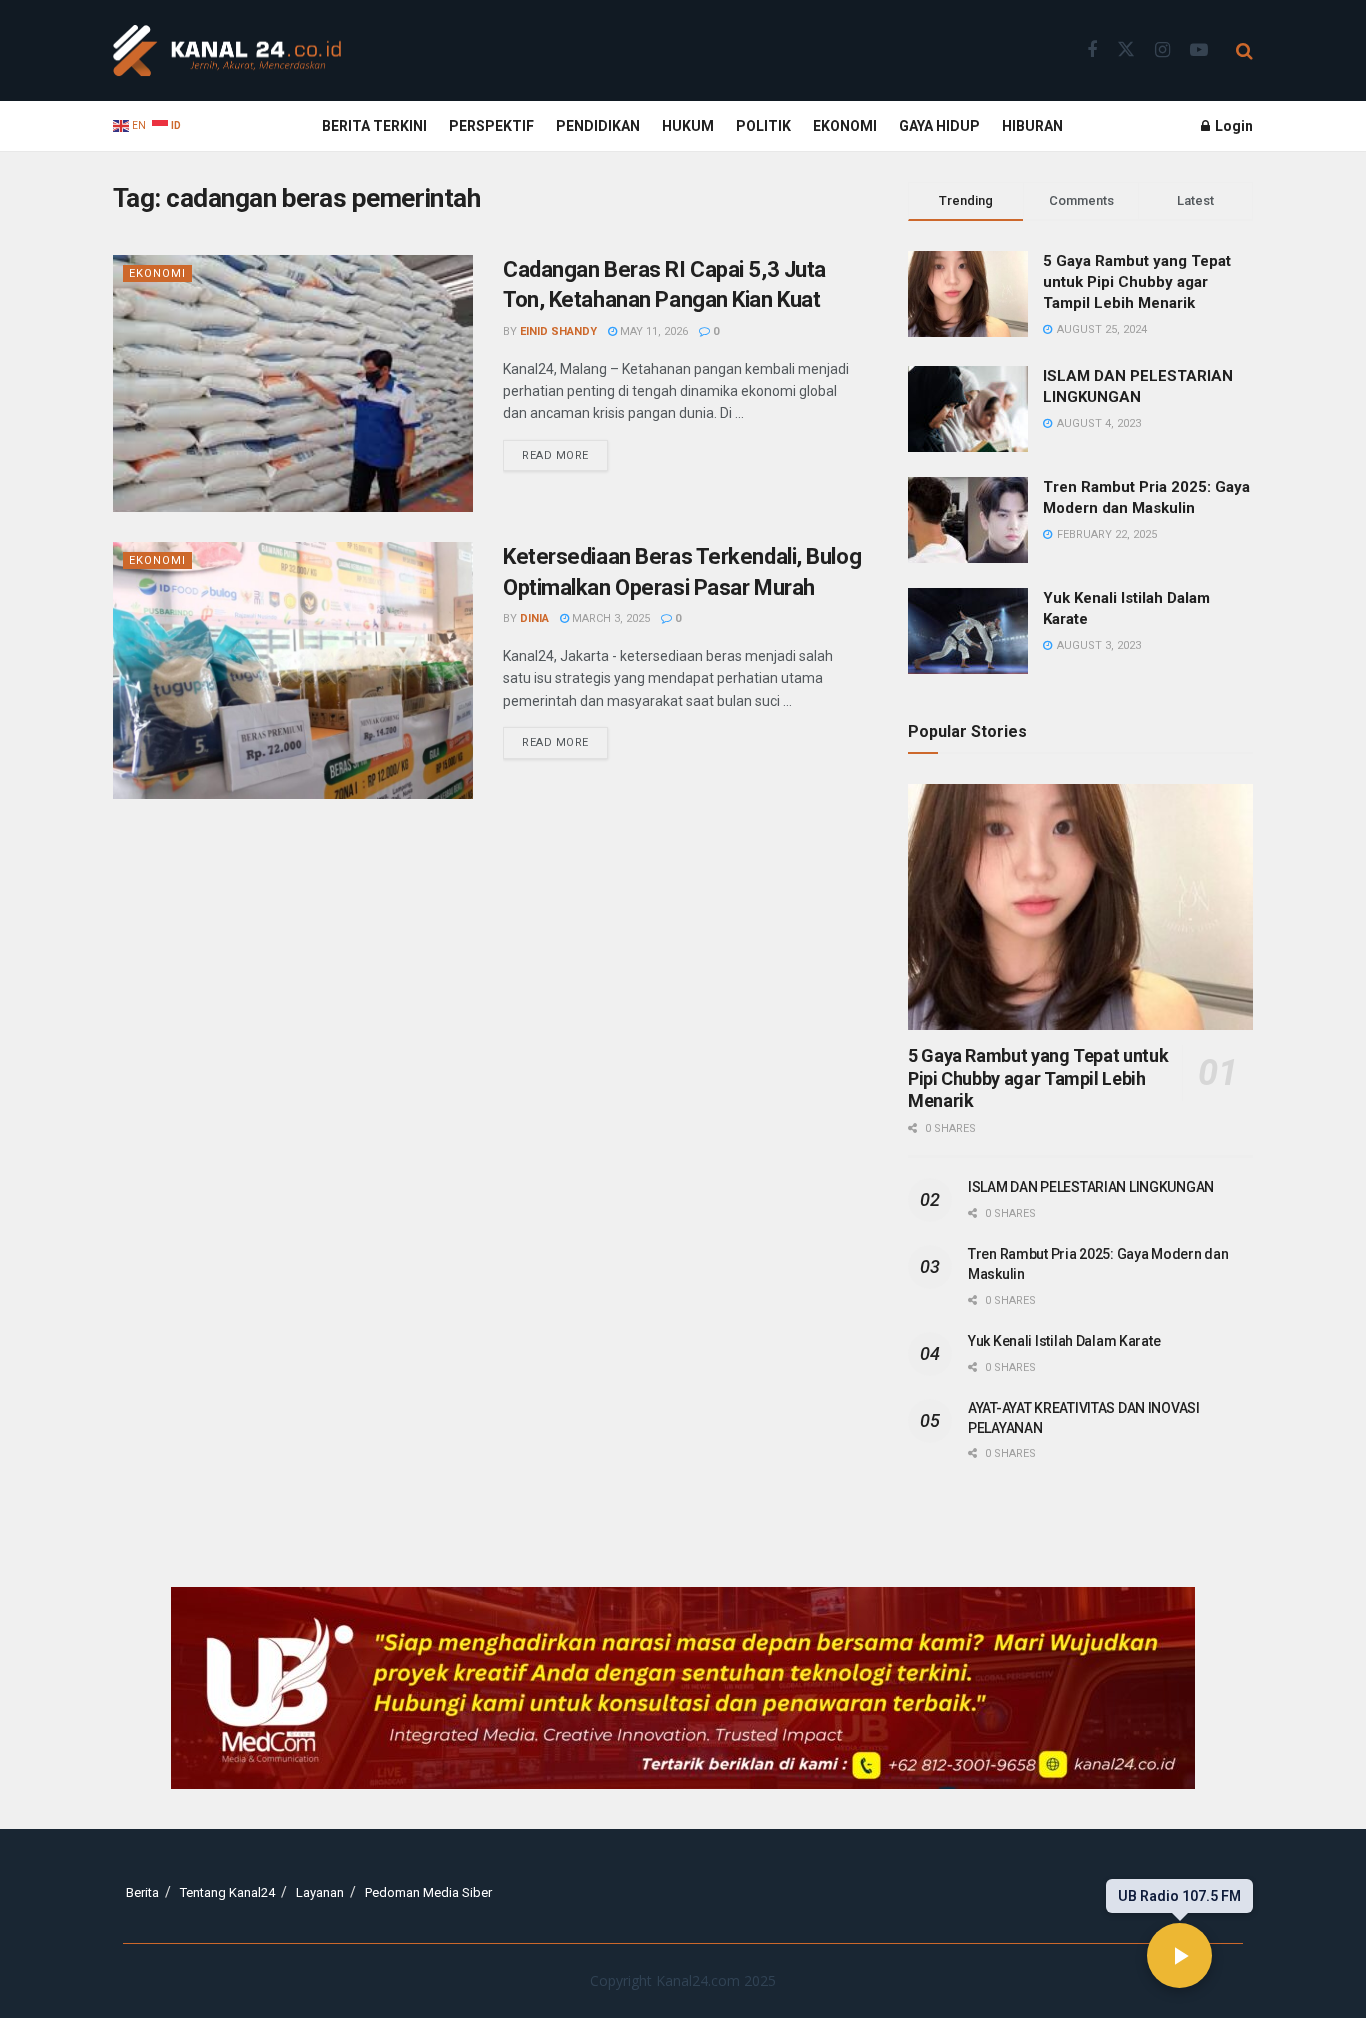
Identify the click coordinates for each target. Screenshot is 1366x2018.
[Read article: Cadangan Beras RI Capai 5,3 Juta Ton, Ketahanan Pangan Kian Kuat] (293, 383)
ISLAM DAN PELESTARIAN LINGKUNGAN (1091, 1187)
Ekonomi (845, 126)
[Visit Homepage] (227, 51)
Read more (565, 451)
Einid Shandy (558, 331)
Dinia (534, 618)
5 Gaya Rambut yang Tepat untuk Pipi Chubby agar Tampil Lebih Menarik (1137, 282)
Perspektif (491, 126)
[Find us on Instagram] (1162, 50)
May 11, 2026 (652, 331)
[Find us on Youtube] (1199, 50)
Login (1232, 126)
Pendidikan (598, 126)
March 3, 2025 (609, 618)
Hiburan (1032, 126)
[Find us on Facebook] (1092, 50)
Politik (763, 126)
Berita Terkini (374, 126)
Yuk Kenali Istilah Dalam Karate (1064, 1341)
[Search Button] (1244, 51)
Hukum (688, 126)
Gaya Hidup (939, 126)
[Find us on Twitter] (1126, 50)
